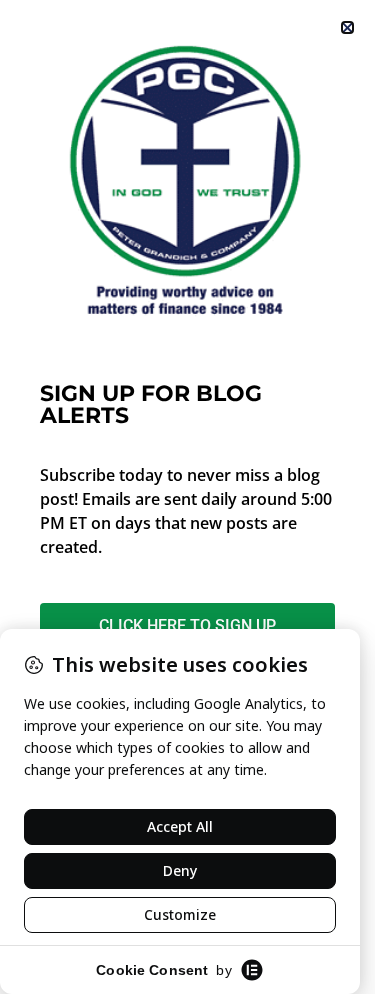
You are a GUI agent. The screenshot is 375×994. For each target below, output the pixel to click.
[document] (187, 497)
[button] (347, 27)
